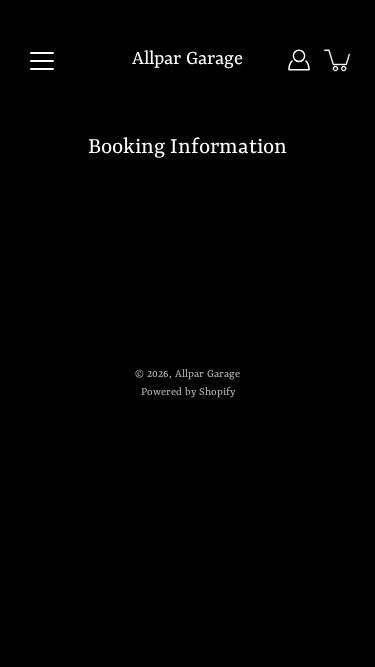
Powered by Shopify (188, 392)
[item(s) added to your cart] (339, 60)
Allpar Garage (187, 59)
